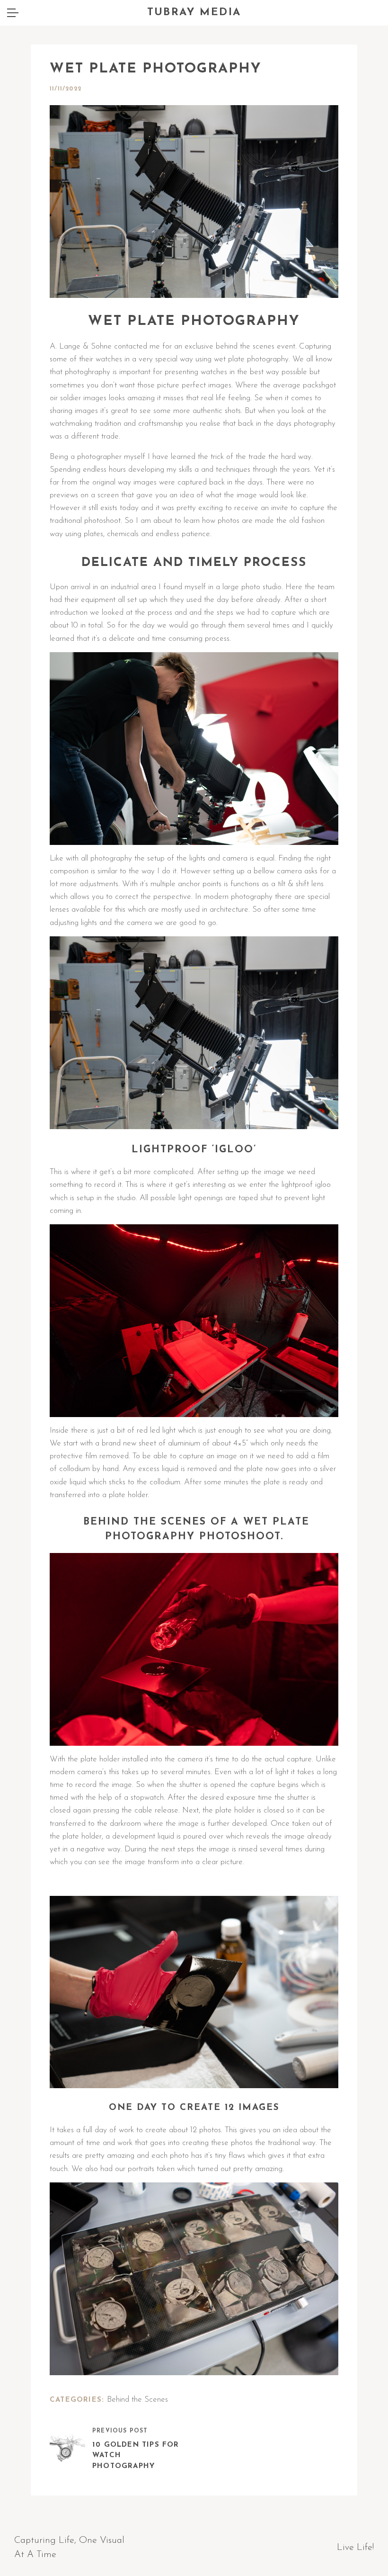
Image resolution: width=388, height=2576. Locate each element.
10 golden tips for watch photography (136, 2456)
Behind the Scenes (137, 2400)
